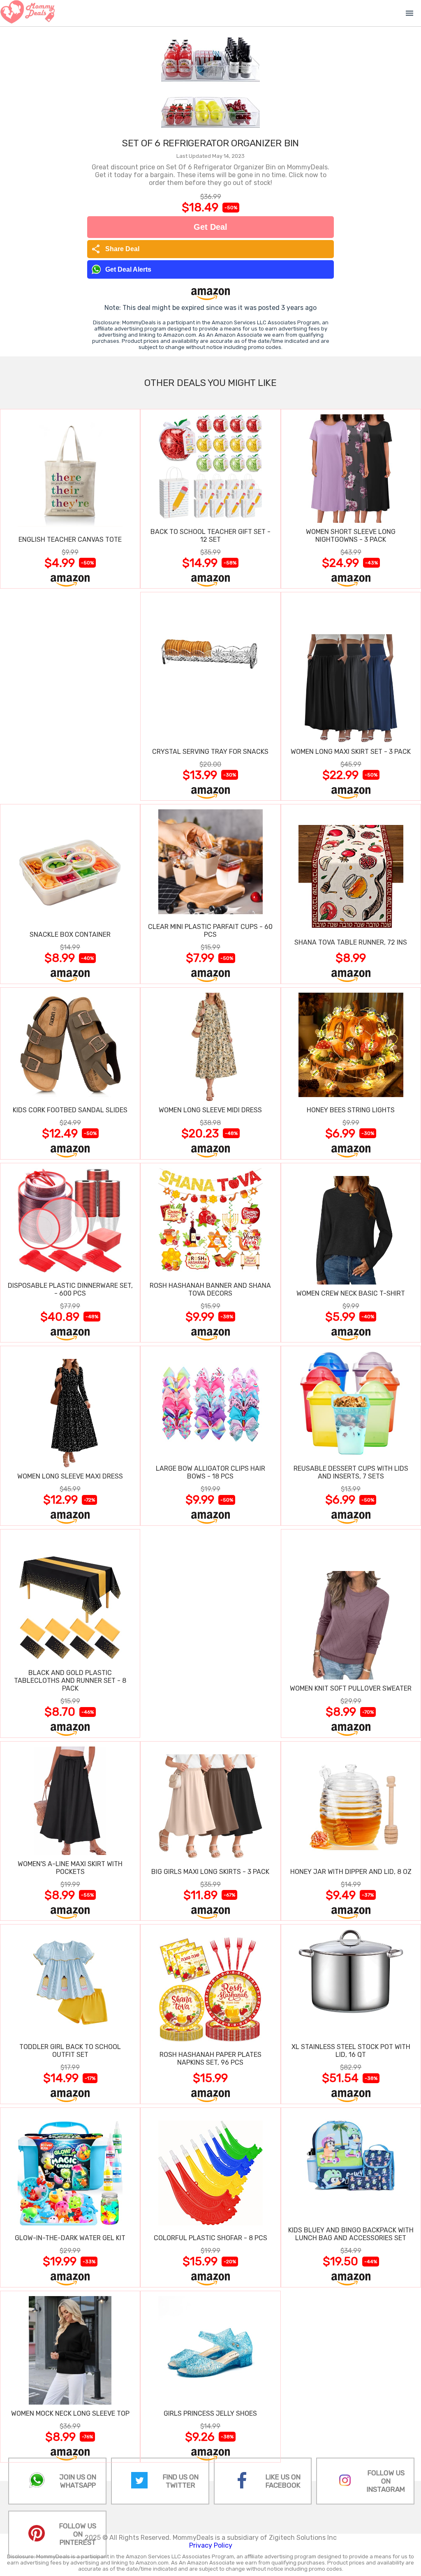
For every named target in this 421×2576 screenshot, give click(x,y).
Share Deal (115, 249)
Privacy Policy (211, 2545)
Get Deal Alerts (128, 269)
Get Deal (210, 227)
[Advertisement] (70, 696)
